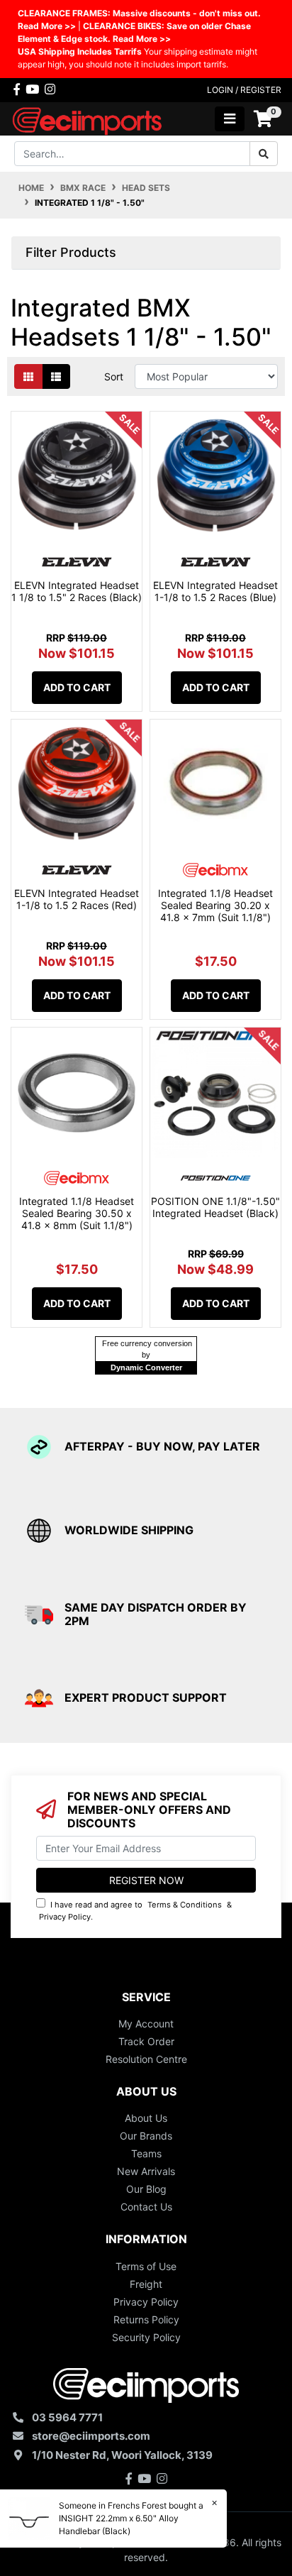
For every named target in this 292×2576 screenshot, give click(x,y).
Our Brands (146, 2136)
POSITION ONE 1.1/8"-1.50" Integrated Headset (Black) (215, 1207)
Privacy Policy (65, 1917)
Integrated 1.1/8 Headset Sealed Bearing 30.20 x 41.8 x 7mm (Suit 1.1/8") (215, 905)
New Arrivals (146, 2171)
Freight (146, 2284)
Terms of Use (146, 2266)
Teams (146, 2153)
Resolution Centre (146, 2059)
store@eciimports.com (91, 2436)
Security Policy (146, 2337)
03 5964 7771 (67, 2417)
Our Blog (146, 2189)
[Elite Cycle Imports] (88, 117)
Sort (114, 376)
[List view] (56, 376)
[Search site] (264, 154)
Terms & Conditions (185, 1905)
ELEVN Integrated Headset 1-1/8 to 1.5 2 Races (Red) (77, 899)
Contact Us (146, 2207)
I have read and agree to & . (135, 1911)
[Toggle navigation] (230, 119)
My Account (146, 2024)
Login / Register (244, 90)
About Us (146, 2118)
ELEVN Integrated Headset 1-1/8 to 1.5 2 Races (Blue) (215, 591)
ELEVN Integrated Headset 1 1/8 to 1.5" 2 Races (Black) (77, 591)
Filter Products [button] (71, 252)
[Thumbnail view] (28, 376)
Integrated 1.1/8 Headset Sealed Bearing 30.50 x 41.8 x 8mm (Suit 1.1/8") (77, 1213)
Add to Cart (77, 687)
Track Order (146, 2041)
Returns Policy (146, 2319)
